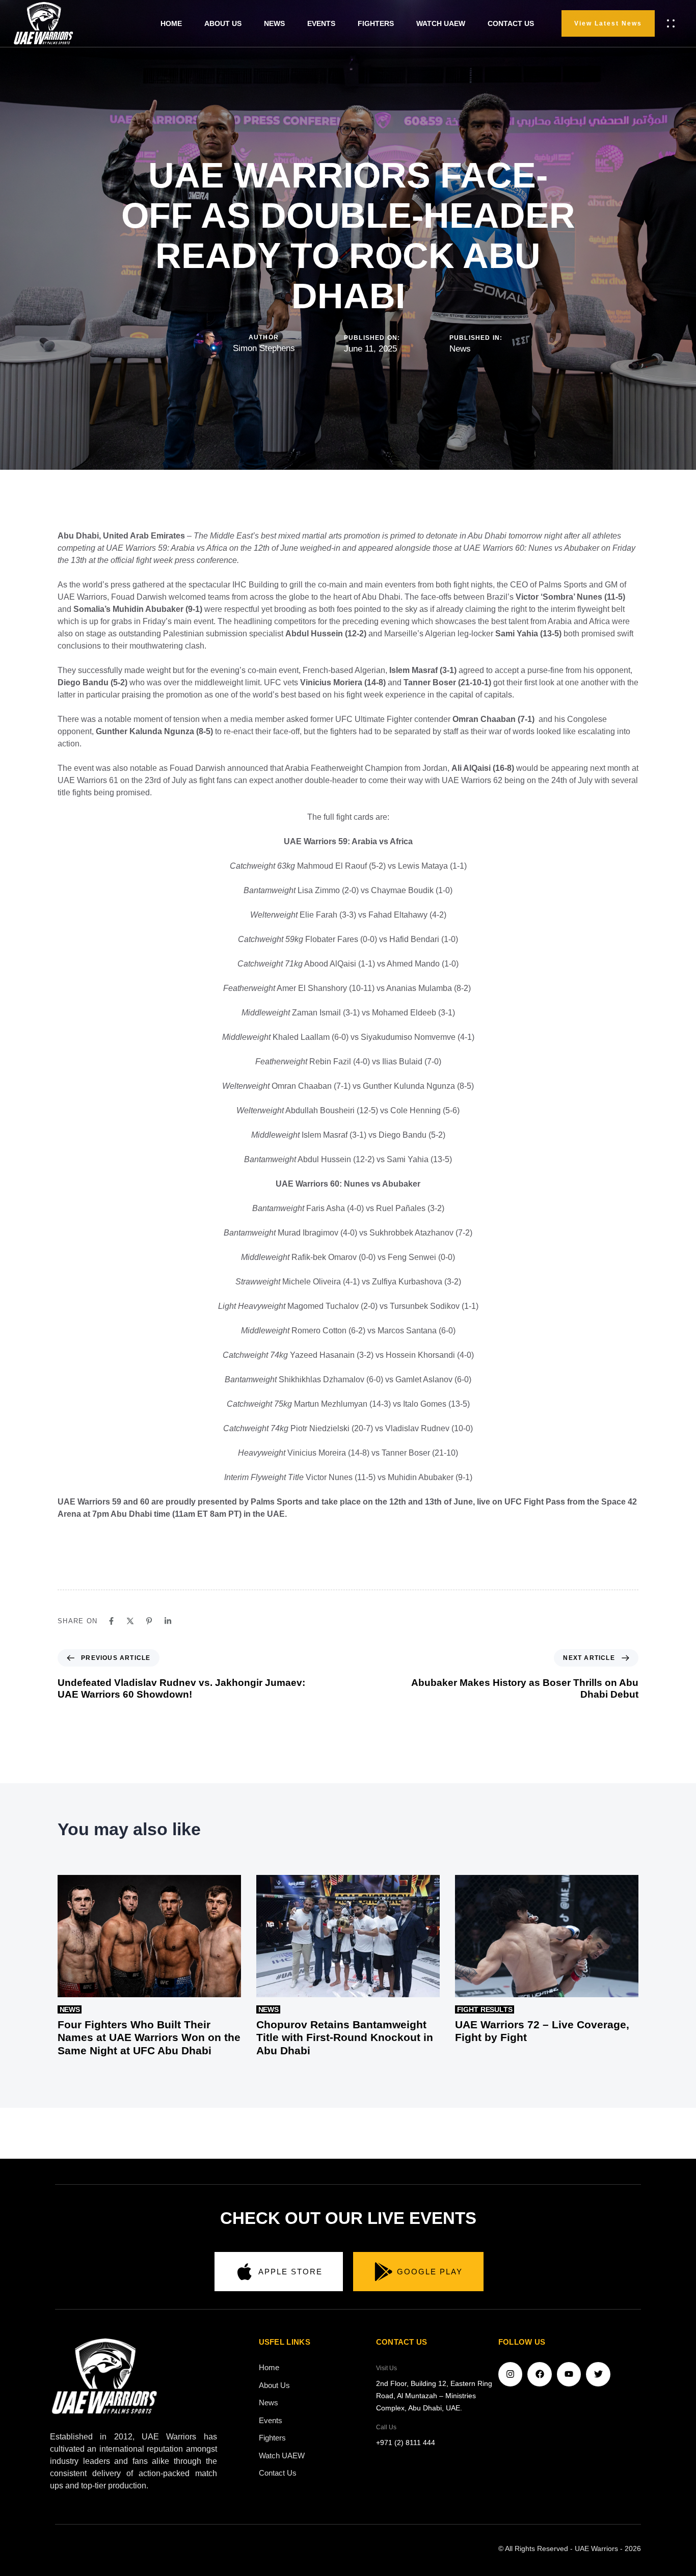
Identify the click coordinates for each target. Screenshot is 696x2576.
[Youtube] (569, 2374)
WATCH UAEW (441, 23)
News (460, 349)
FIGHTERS (376, 23)
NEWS (274, 23)
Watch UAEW (282, 2456)
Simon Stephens (264, 348)
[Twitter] (598, 2374)
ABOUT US (223, 23)
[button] (673, 23)
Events (271, 2420)
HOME (171, 23)
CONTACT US (511, 23)
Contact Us (278, 2473)
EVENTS (321, 23)
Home (269, 2367)
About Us (274, 2385)
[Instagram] (511, 2374)
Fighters (272, 2438)
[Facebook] (540, 2374)
